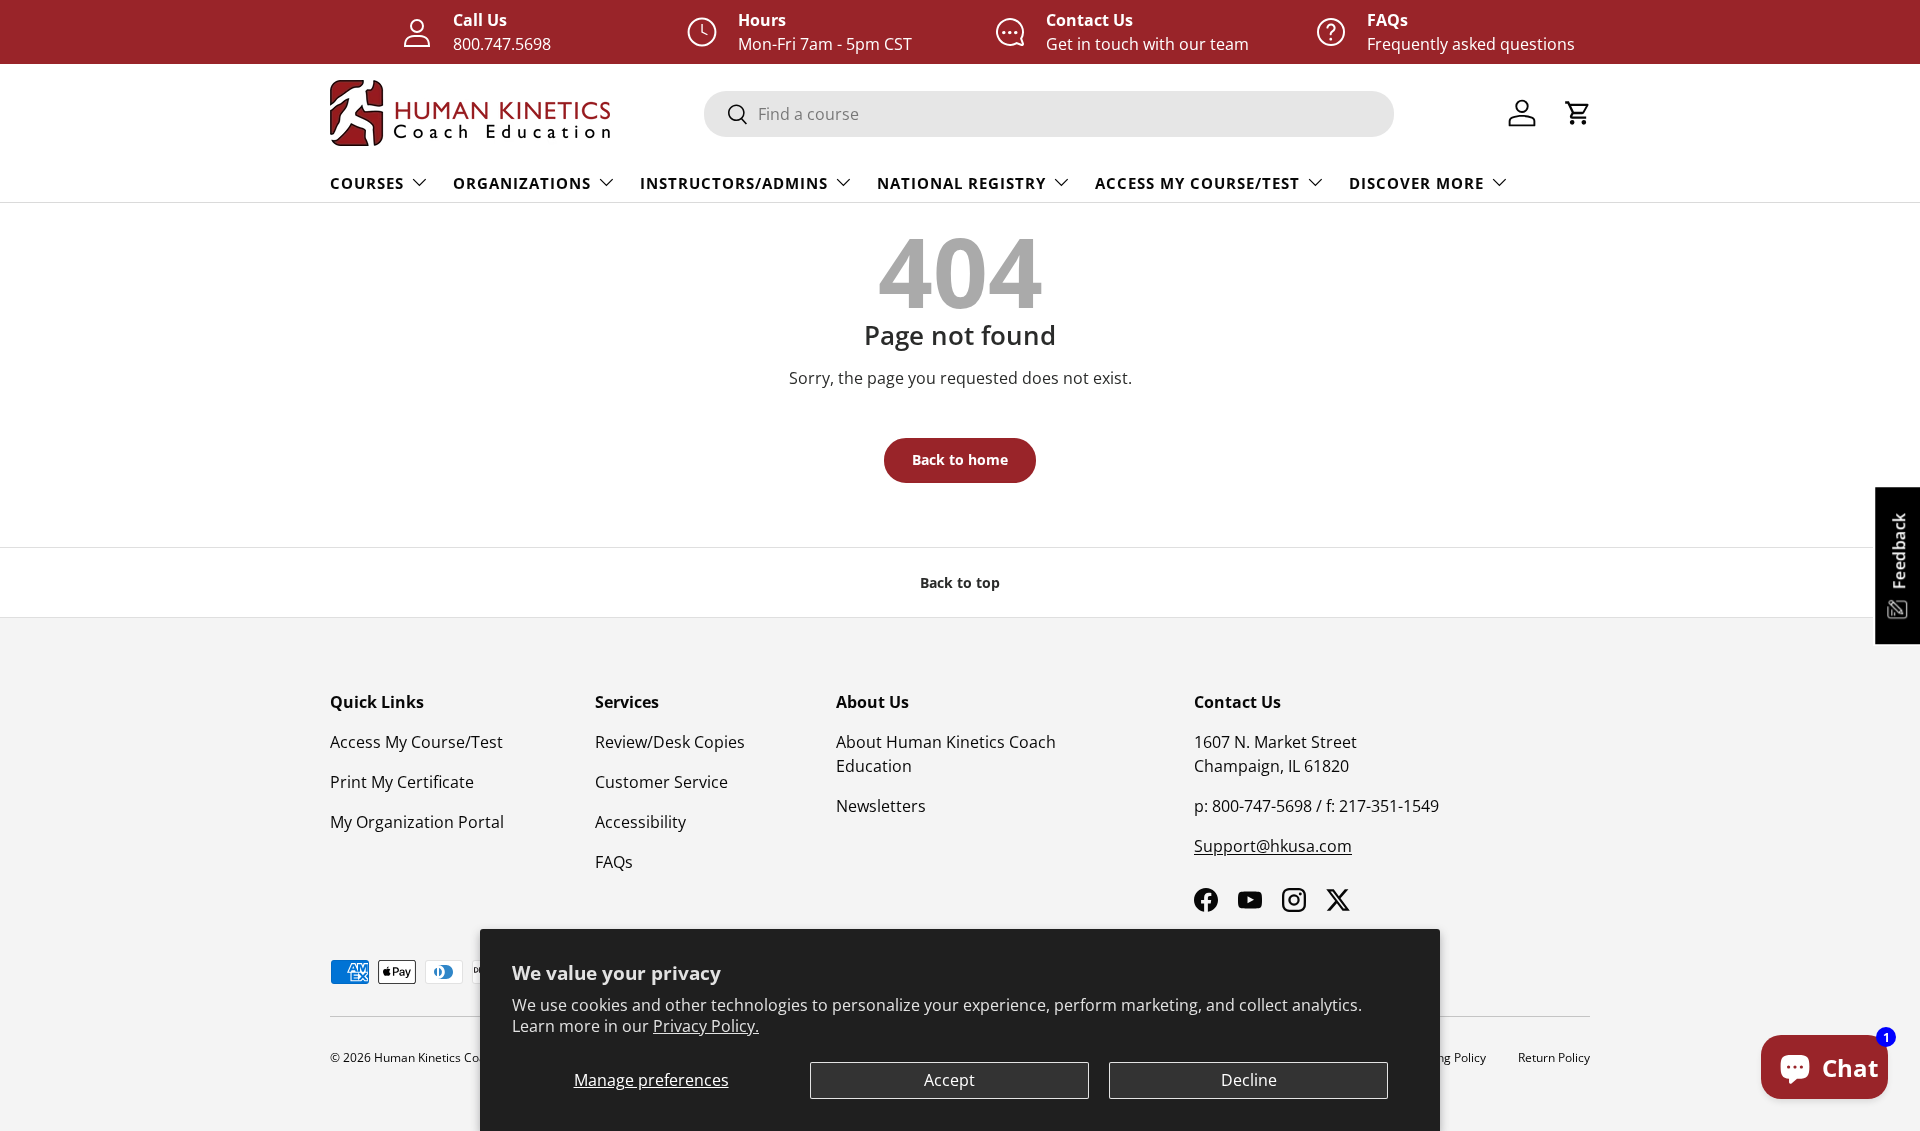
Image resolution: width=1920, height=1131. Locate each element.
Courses (367, 183)
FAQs (614, 862)
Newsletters (881, 806)
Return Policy (1554, 1057)
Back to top (960, 582)
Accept (949, 1080)
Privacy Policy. (706, 1026)
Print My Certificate (402, 782)
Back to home (960, 459)
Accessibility (640, 822)
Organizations (522, 183)
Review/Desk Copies (670, 742)
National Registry (961, 183)
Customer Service (661, 782)
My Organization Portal (417, 822)
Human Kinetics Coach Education (465, 1057)
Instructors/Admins (734, 183)
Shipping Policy (1444, 1057)
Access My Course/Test (1197, 183)
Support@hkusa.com (1273, 846)
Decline (1249, 1080)
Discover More (1416, 183)
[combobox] (1049, 114)
